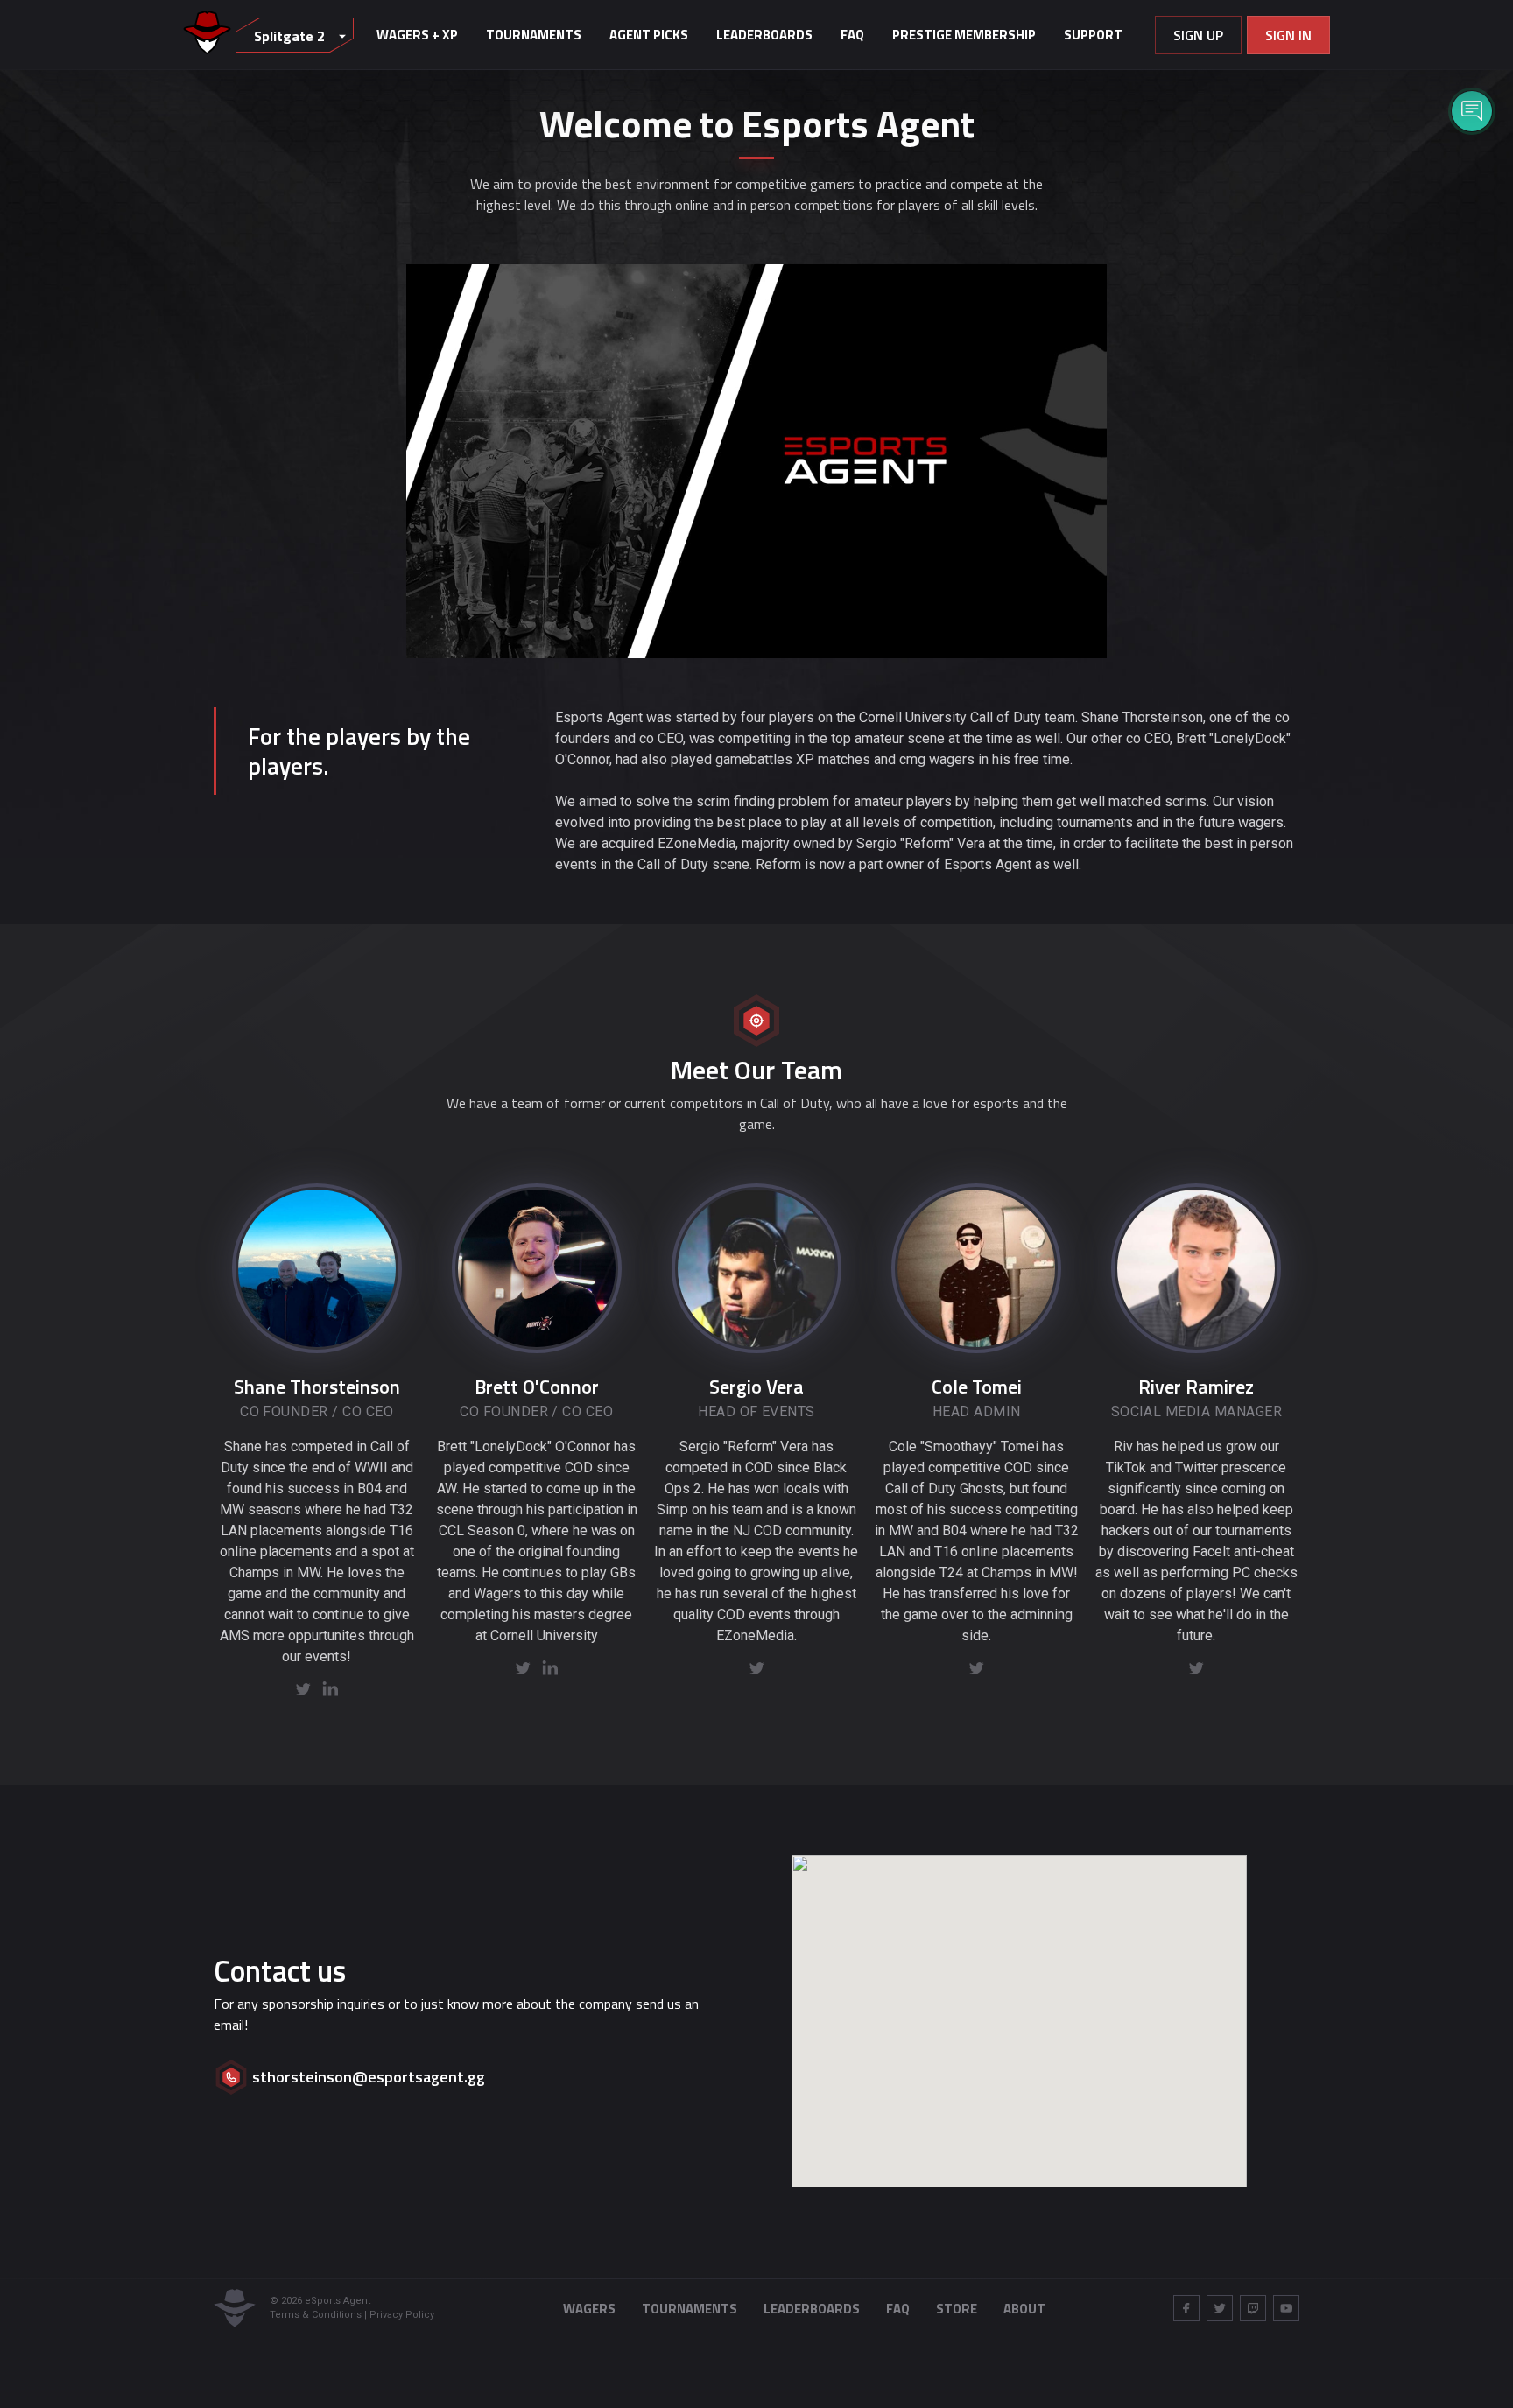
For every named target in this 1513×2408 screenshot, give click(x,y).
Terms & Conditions (316, 2315)
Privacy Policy (402, 2315)
